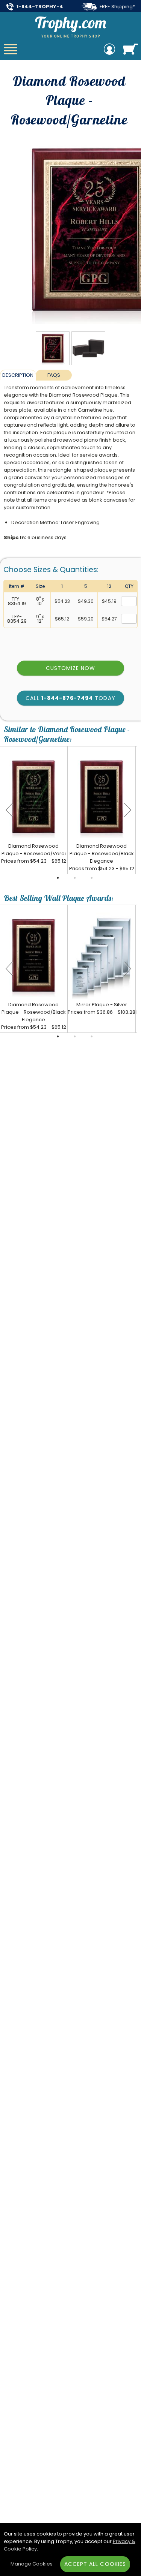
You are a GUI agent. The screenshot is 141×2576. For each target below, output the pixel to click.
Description (18, 375)
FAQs (54, 375)
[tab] (18, 375)
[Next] (127, 810)
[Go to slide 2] (75, 878)
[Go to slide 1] (58, 878)
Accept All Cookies (95, 2564)
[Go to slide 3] (92, 878)
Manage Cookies (32, 2564)
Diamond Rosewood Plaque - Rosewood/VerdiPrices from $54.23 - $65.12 (34, 853)
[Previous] (9, 810)
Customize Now (71, 668)
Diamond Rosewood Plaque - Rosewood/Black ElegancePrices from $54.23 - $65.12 (102, 857)
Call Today (70, 698)
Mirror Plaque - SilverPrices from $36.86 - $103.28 (102, 1008)
